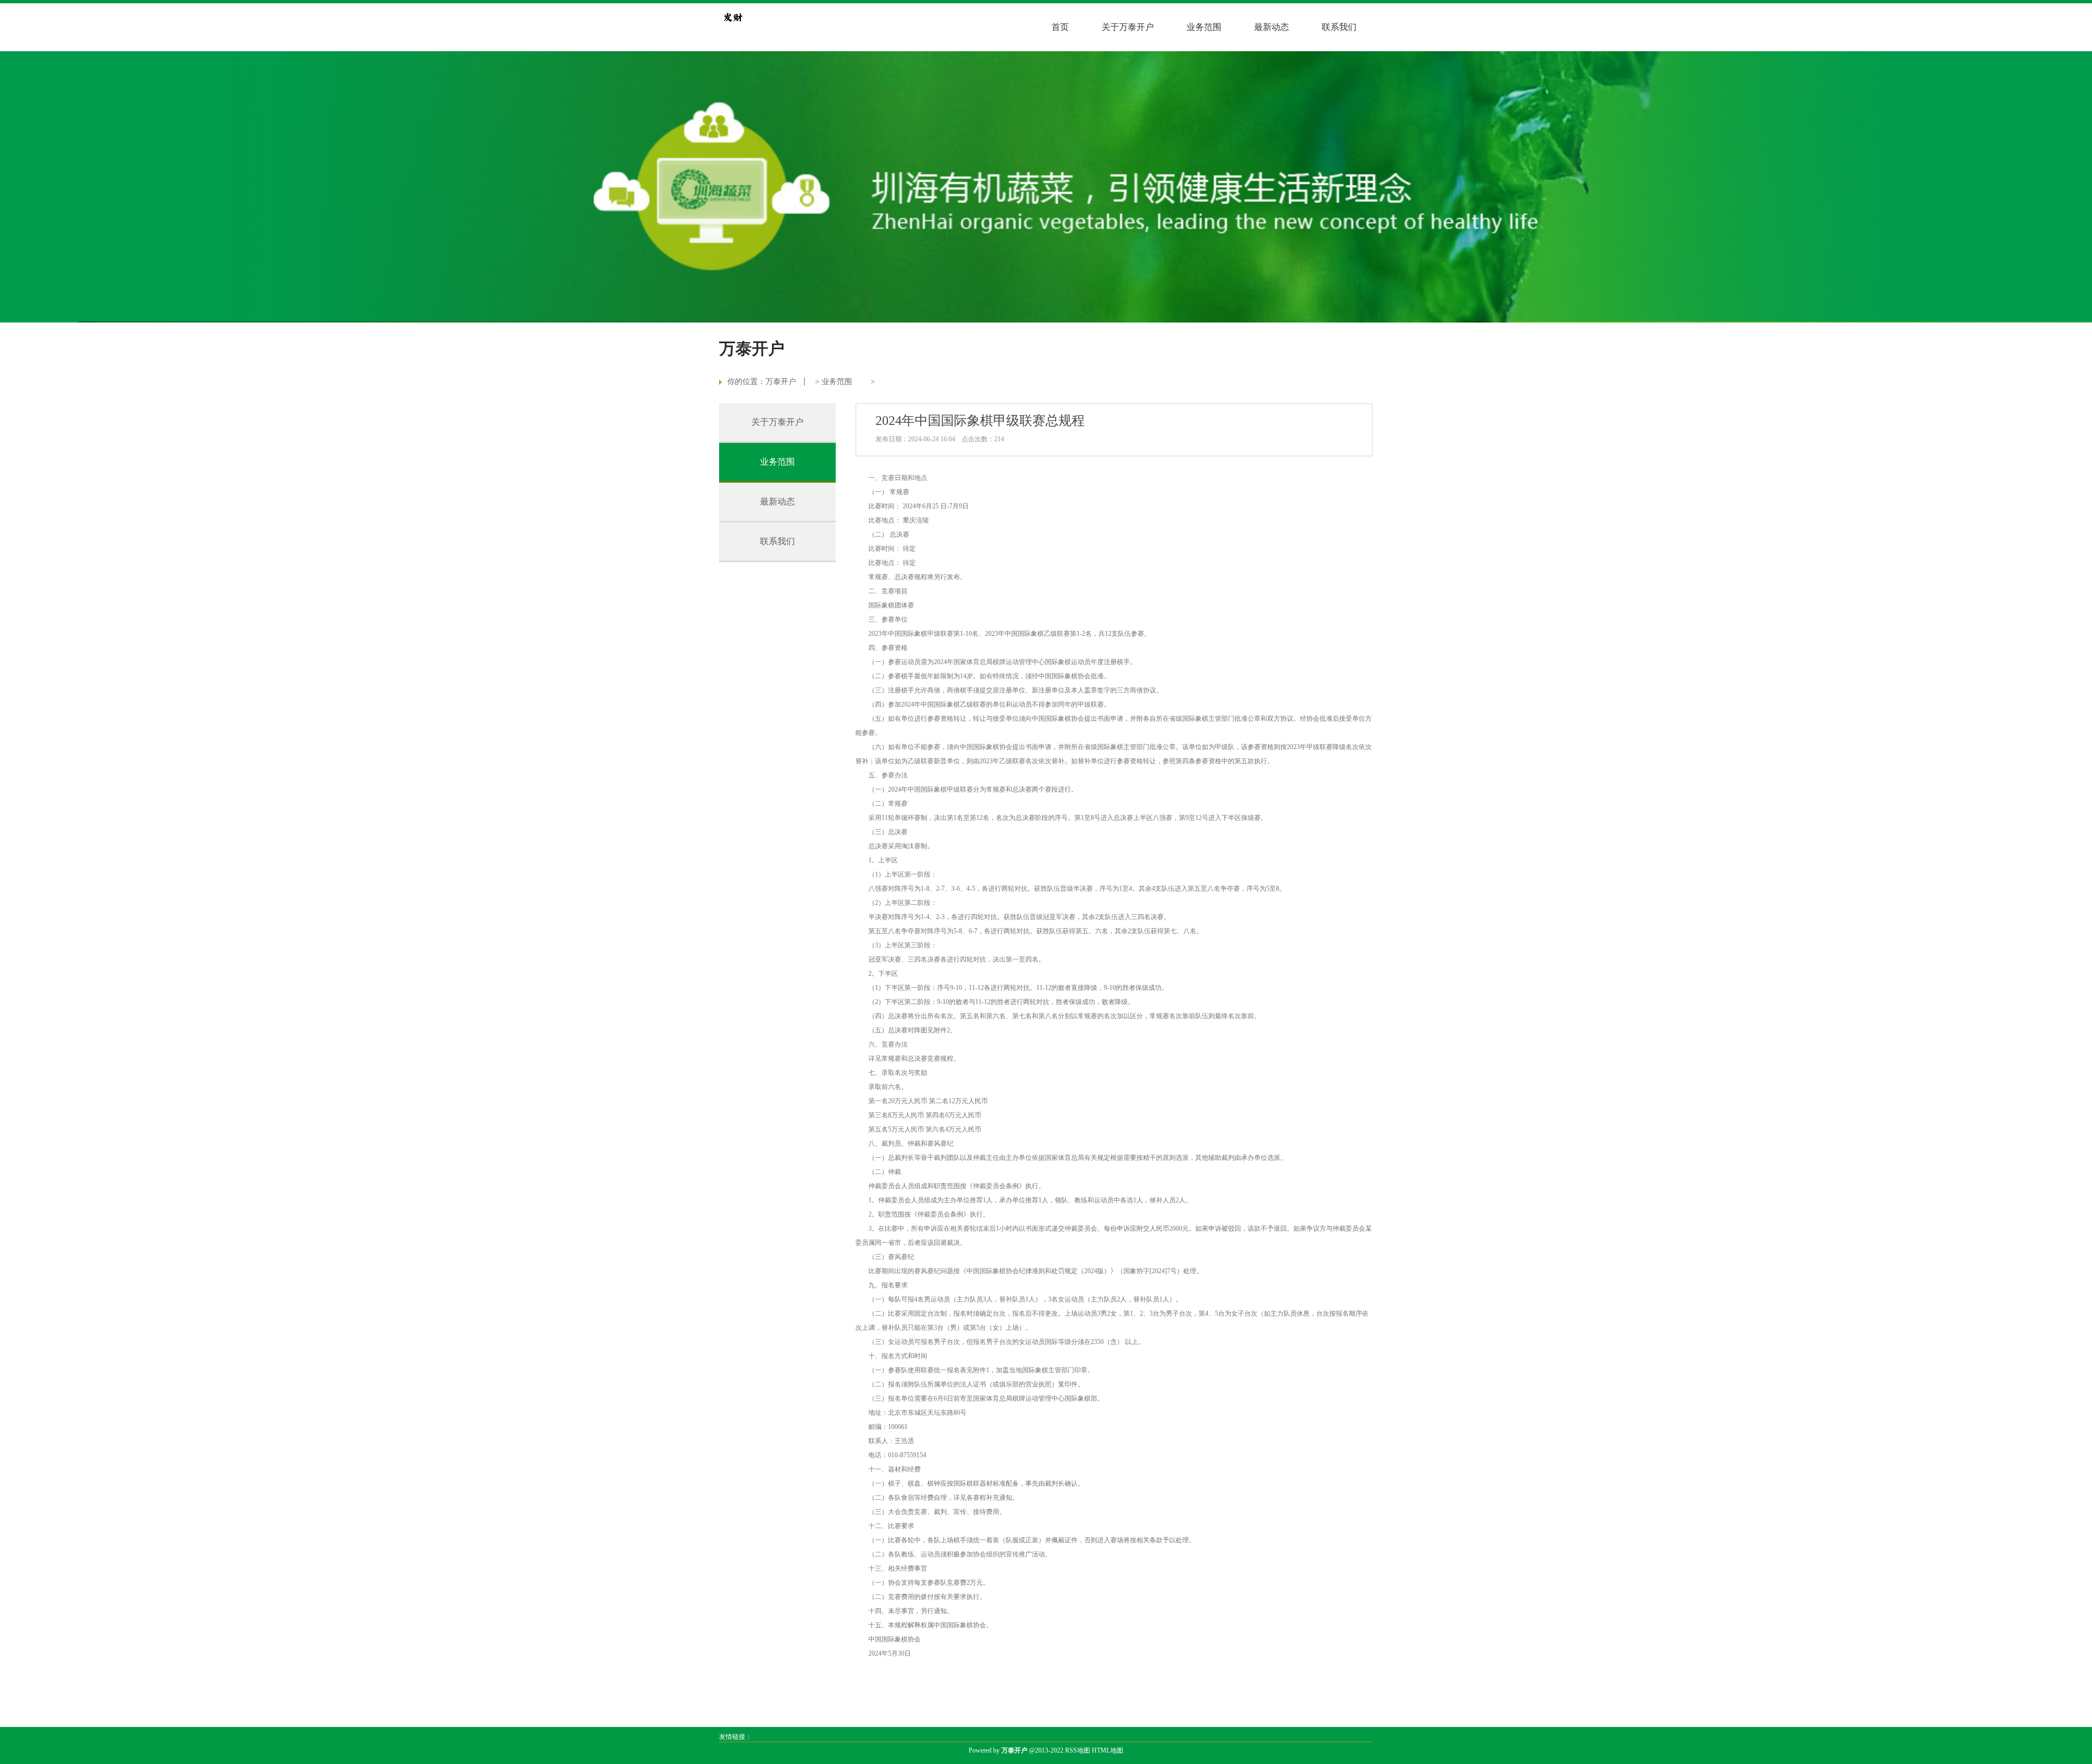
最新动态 (1272, 27)
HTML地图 (1108, 1750)
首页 (1060, 27)
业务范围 (1204, 27)
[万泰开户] (733, 17)
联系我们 (1339, 27)
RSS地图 (1078, 1750)
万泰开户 (781, 382)
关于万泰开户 (1128, 27)
